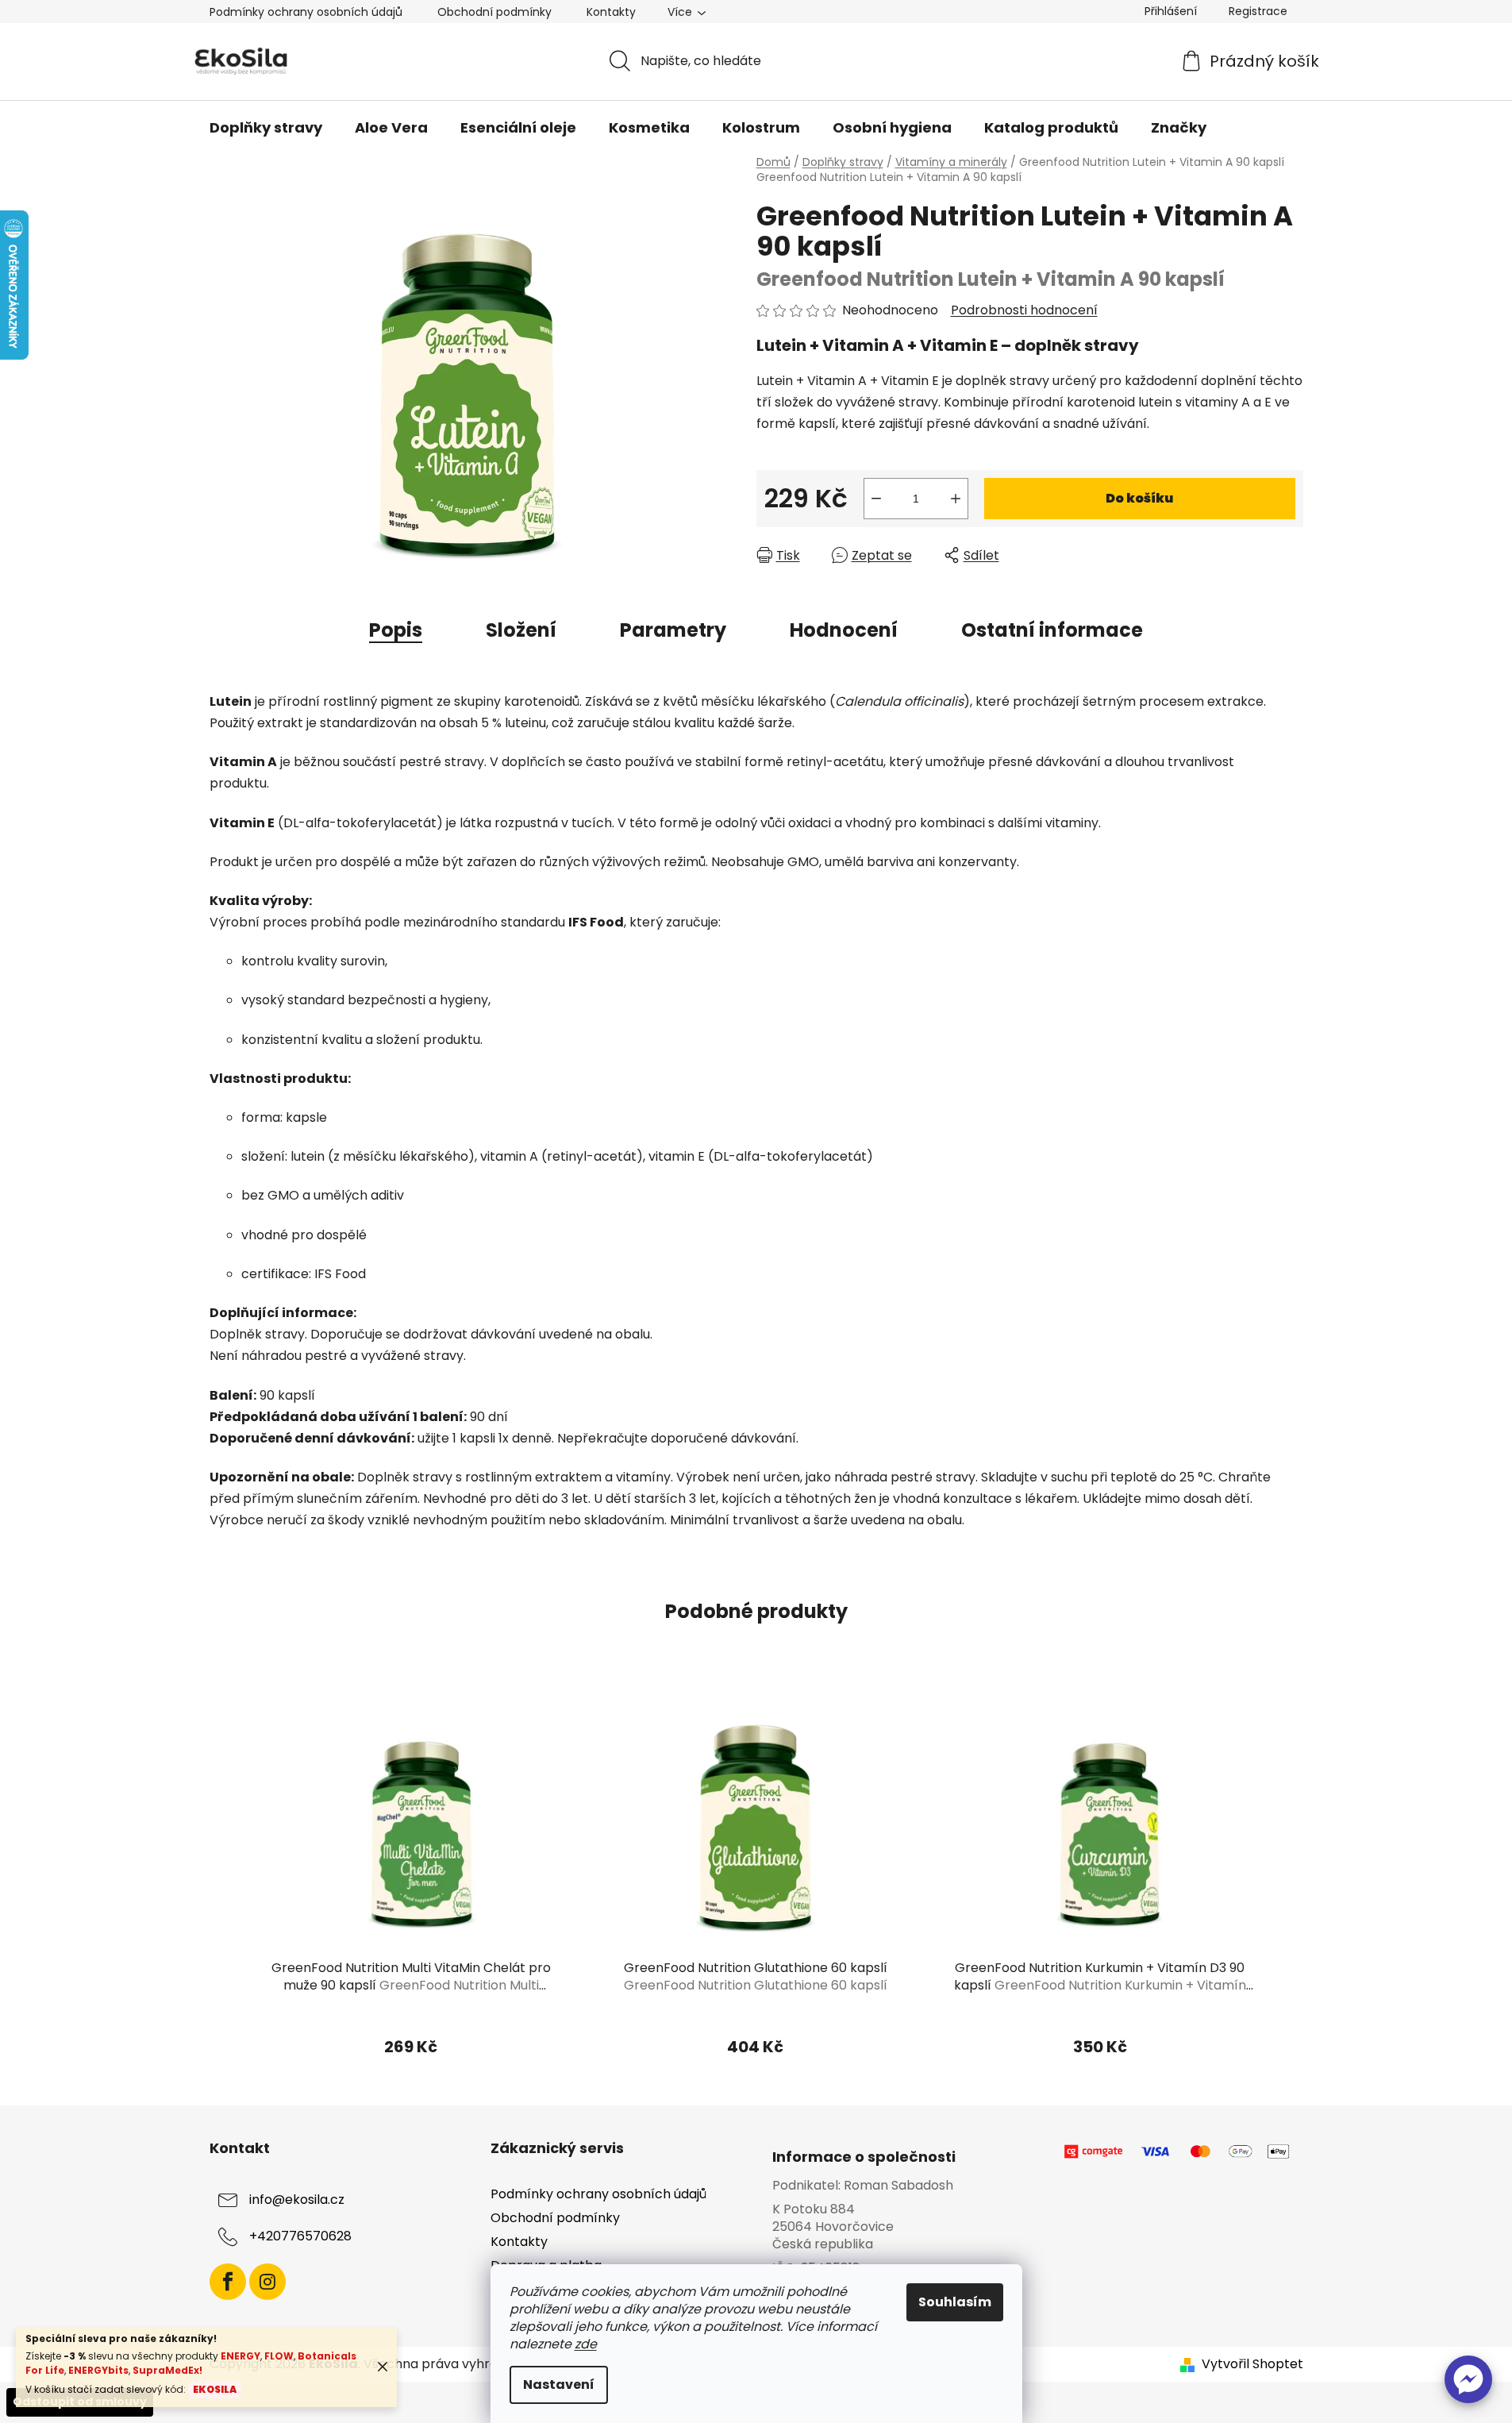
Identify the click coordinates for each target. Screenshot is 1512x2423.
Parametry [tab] (673, 630)
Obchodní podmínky (494, 12)
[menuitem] (266, 128)
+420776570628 (300, 2236)
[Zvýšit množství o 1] (956, 499)
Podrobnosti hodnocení (1024, 310)
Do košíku (1139, 498)
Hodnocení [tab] (844, 630)
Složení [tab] (521, 630)
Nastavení (559, 2384)
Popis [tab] (396, 630)
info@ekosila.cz (297, 2200)
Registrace (1258, 11)
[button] (1468, 2379)
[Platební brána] (1178, 2152)
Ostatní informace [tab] (1052, 630)
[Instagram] (267, 2282)
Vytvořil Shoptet (1252, 2364)
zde (586, 2344)
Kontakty (611, 12)
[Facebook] (228, 2282)
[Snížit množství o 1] (876, 499)
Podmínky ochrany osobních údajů (306, 12)
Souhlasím (955, 2302)
